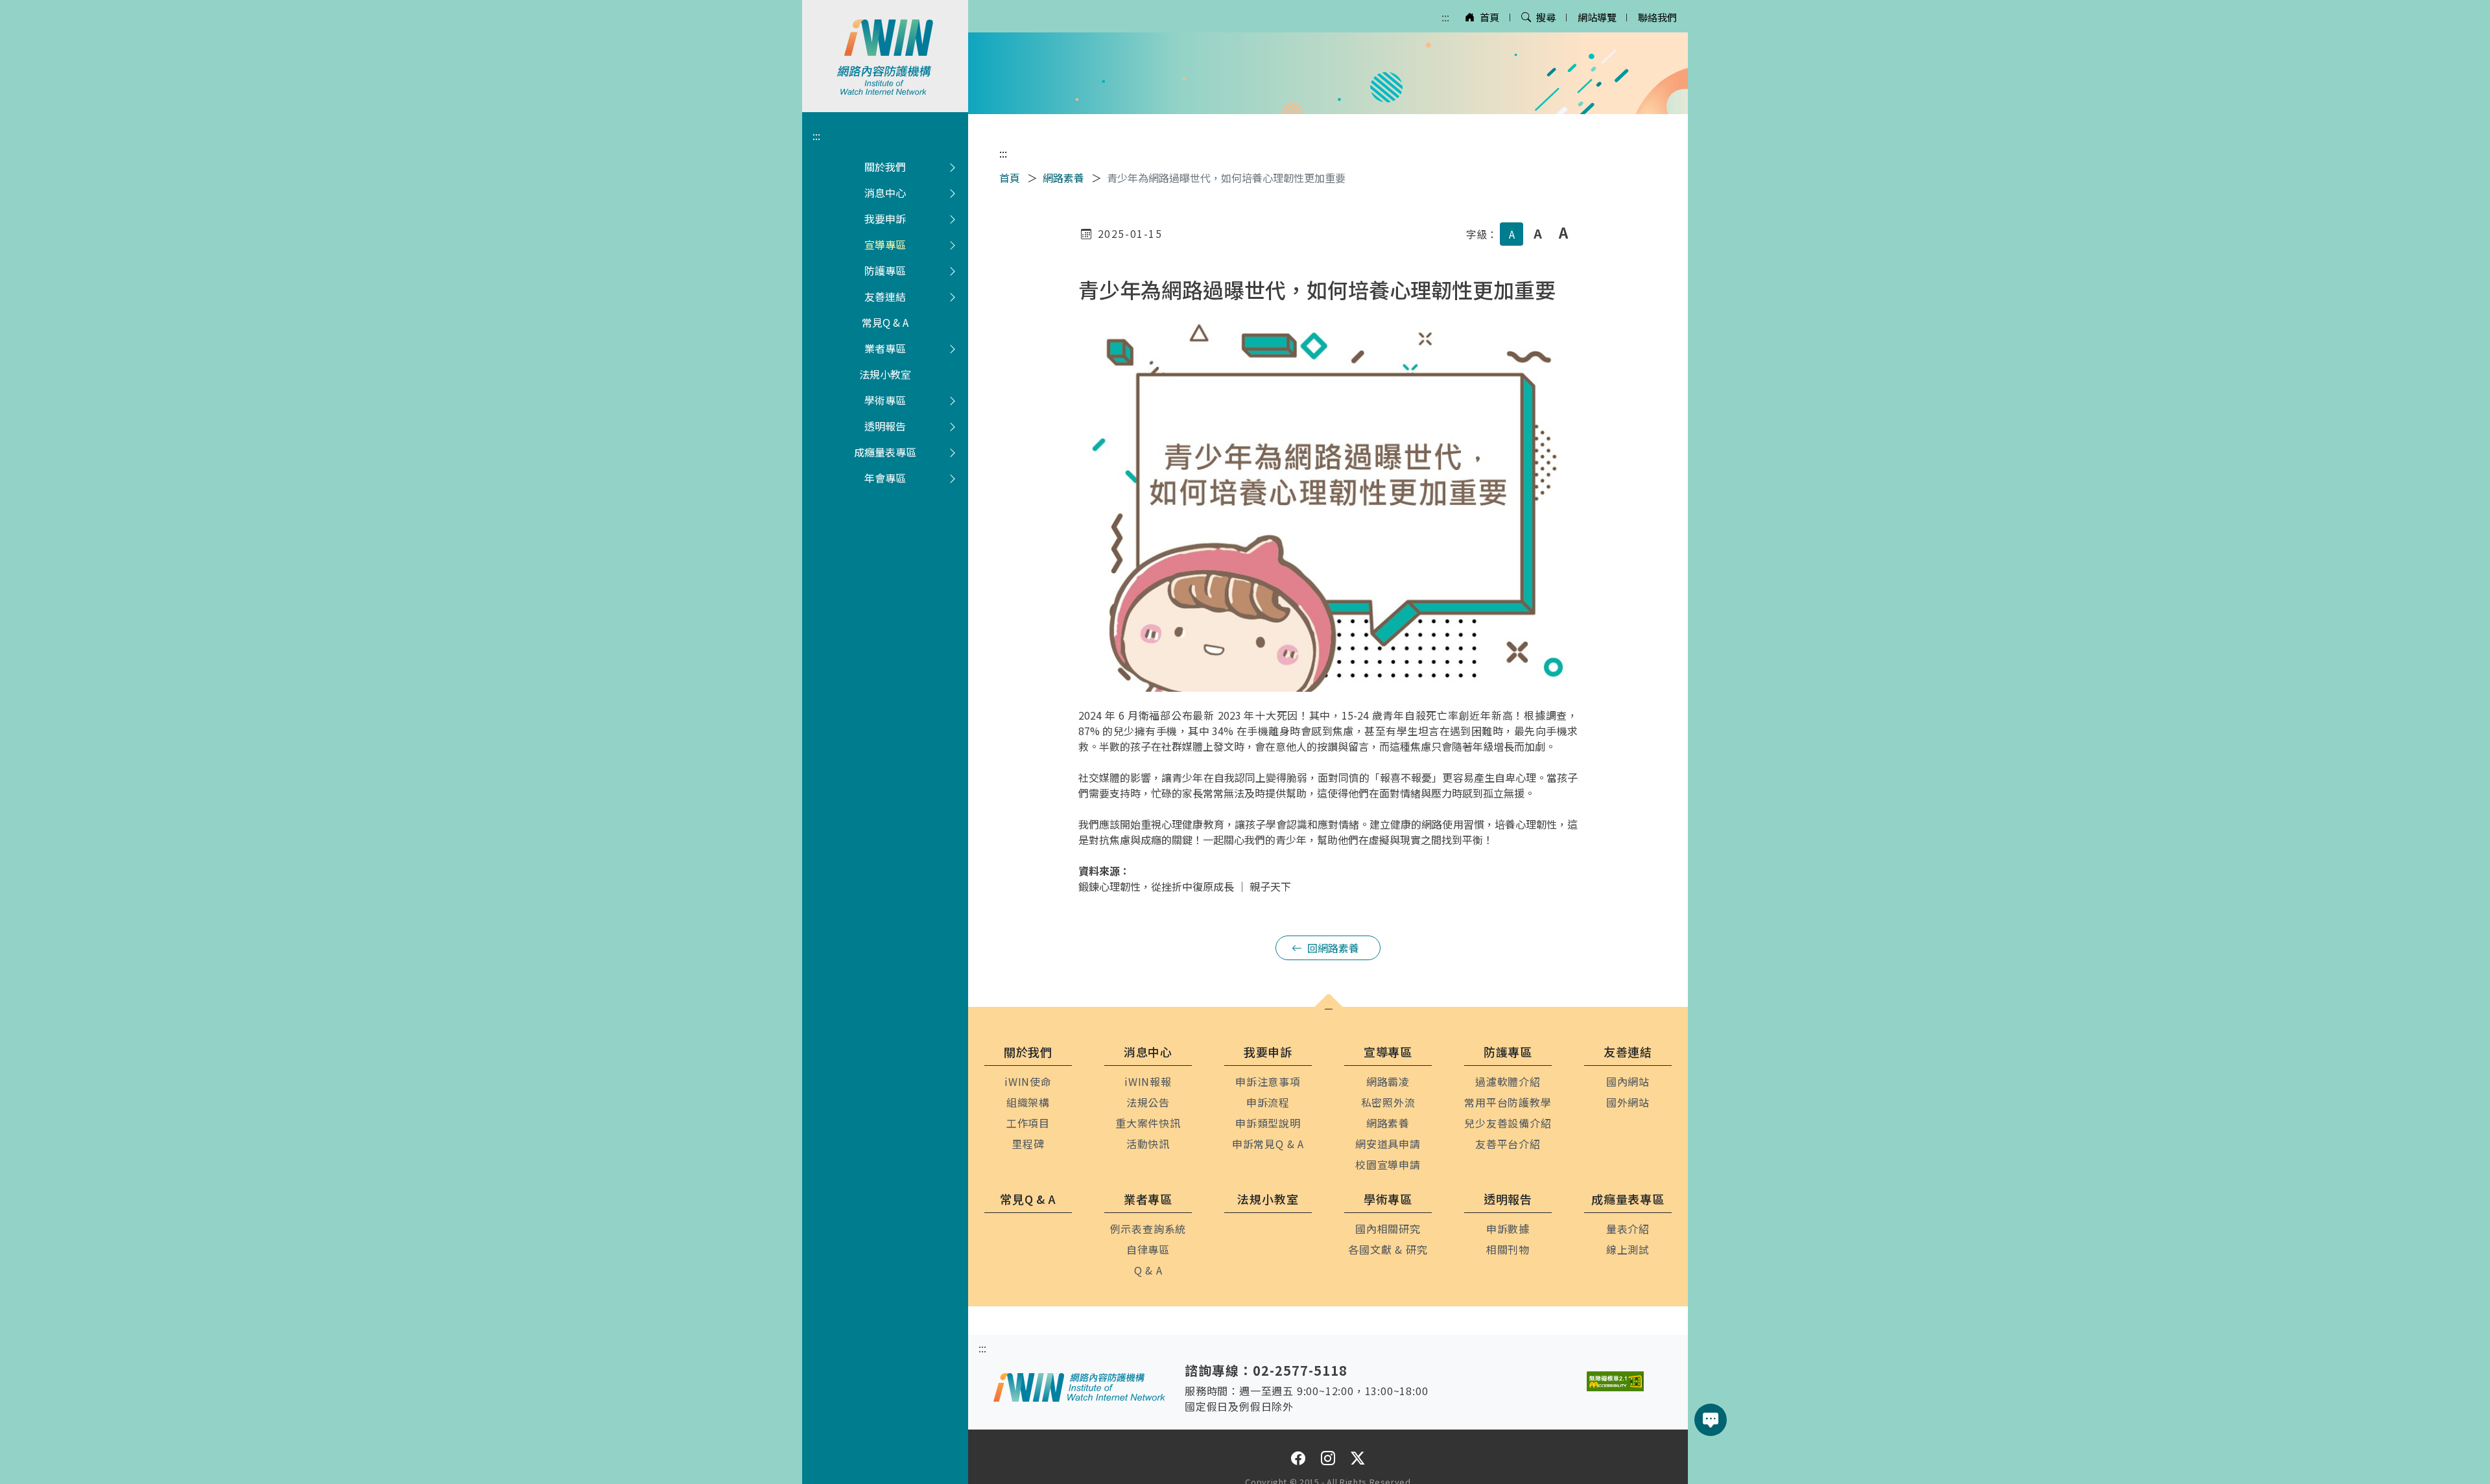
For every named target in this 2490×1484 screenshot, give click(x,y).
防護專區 (885, 270)
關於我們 (885, 167)
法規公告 (1148, 1102)
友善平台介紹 (1508, 1144)
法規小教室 (885, 374)
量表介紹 (1628, 1229)
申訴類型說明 (1268, 1123)
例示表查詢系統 (1148, 1229)
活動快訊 (1148, 1144)
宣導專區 (885, 244)
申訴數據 (1508, 1229)
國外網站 (1628, 1102)
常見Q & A (885, 322)
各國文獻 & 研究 (1388, 1249)
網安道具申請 (1388, 1144)
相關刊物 (1508, 1249)
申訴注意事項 (1268, 1081)
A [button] (1512, 234)
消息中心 (885, 193)
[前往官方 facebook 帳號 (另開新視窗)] (1298, 1458)
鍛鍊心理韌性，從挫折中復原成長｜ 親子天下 (1185, 886)
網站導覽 (1597, 17)
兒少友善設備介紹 (1508, 1123)
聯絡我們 (1657, 17)
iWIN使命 (1028, 1081)
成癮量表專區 (885, 452)
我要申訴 (885, 218)
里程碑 (1028, 1144)
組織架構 (1028, 1102)
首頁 (1489, 17)
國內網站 (1628, 1081)
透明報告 (885, 426)
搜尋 (1546, 17)
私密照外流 (1388, 1102)
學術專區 (885, 400)
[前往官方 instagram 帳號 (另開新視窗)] (1328, 1458)
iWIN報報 (1148, 1081)
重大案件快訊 (1148, 1123)
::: (1445, 17)
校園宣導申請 (1388, 1164)
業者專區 (885, 348)
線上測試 (1628, 1249)
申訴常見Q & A (1268, 1144)
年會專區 (885, 478)
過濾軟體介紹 (1508, 1081)
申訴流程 (1268, 1102)
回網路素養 (1333, 948)
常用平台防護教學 (1508, 1102)
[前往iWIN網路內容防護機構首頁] (885, 56)
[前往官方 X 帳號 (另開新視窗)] (1358, 1458)
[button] (1329, 1009)
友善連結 (885, 296)
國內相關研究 (1388, 1229)
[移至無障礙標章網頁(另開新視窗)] (1615, 1381)
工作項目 (1028, 1123)
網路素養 (1063, 178)
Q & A (1148, 1270)
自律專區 (1148, 1249)
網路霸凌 (1388, 1081)
